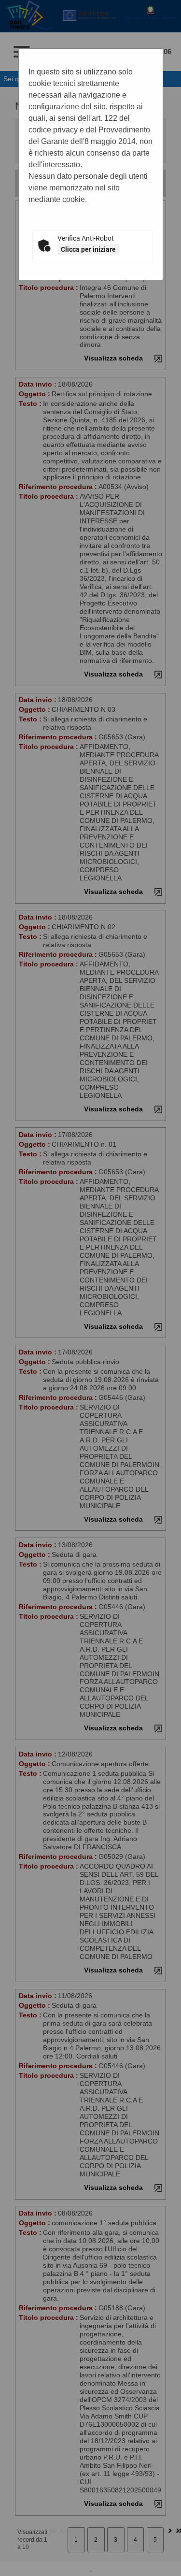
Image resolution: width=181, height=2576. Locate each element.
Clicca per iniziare (88, 249)
